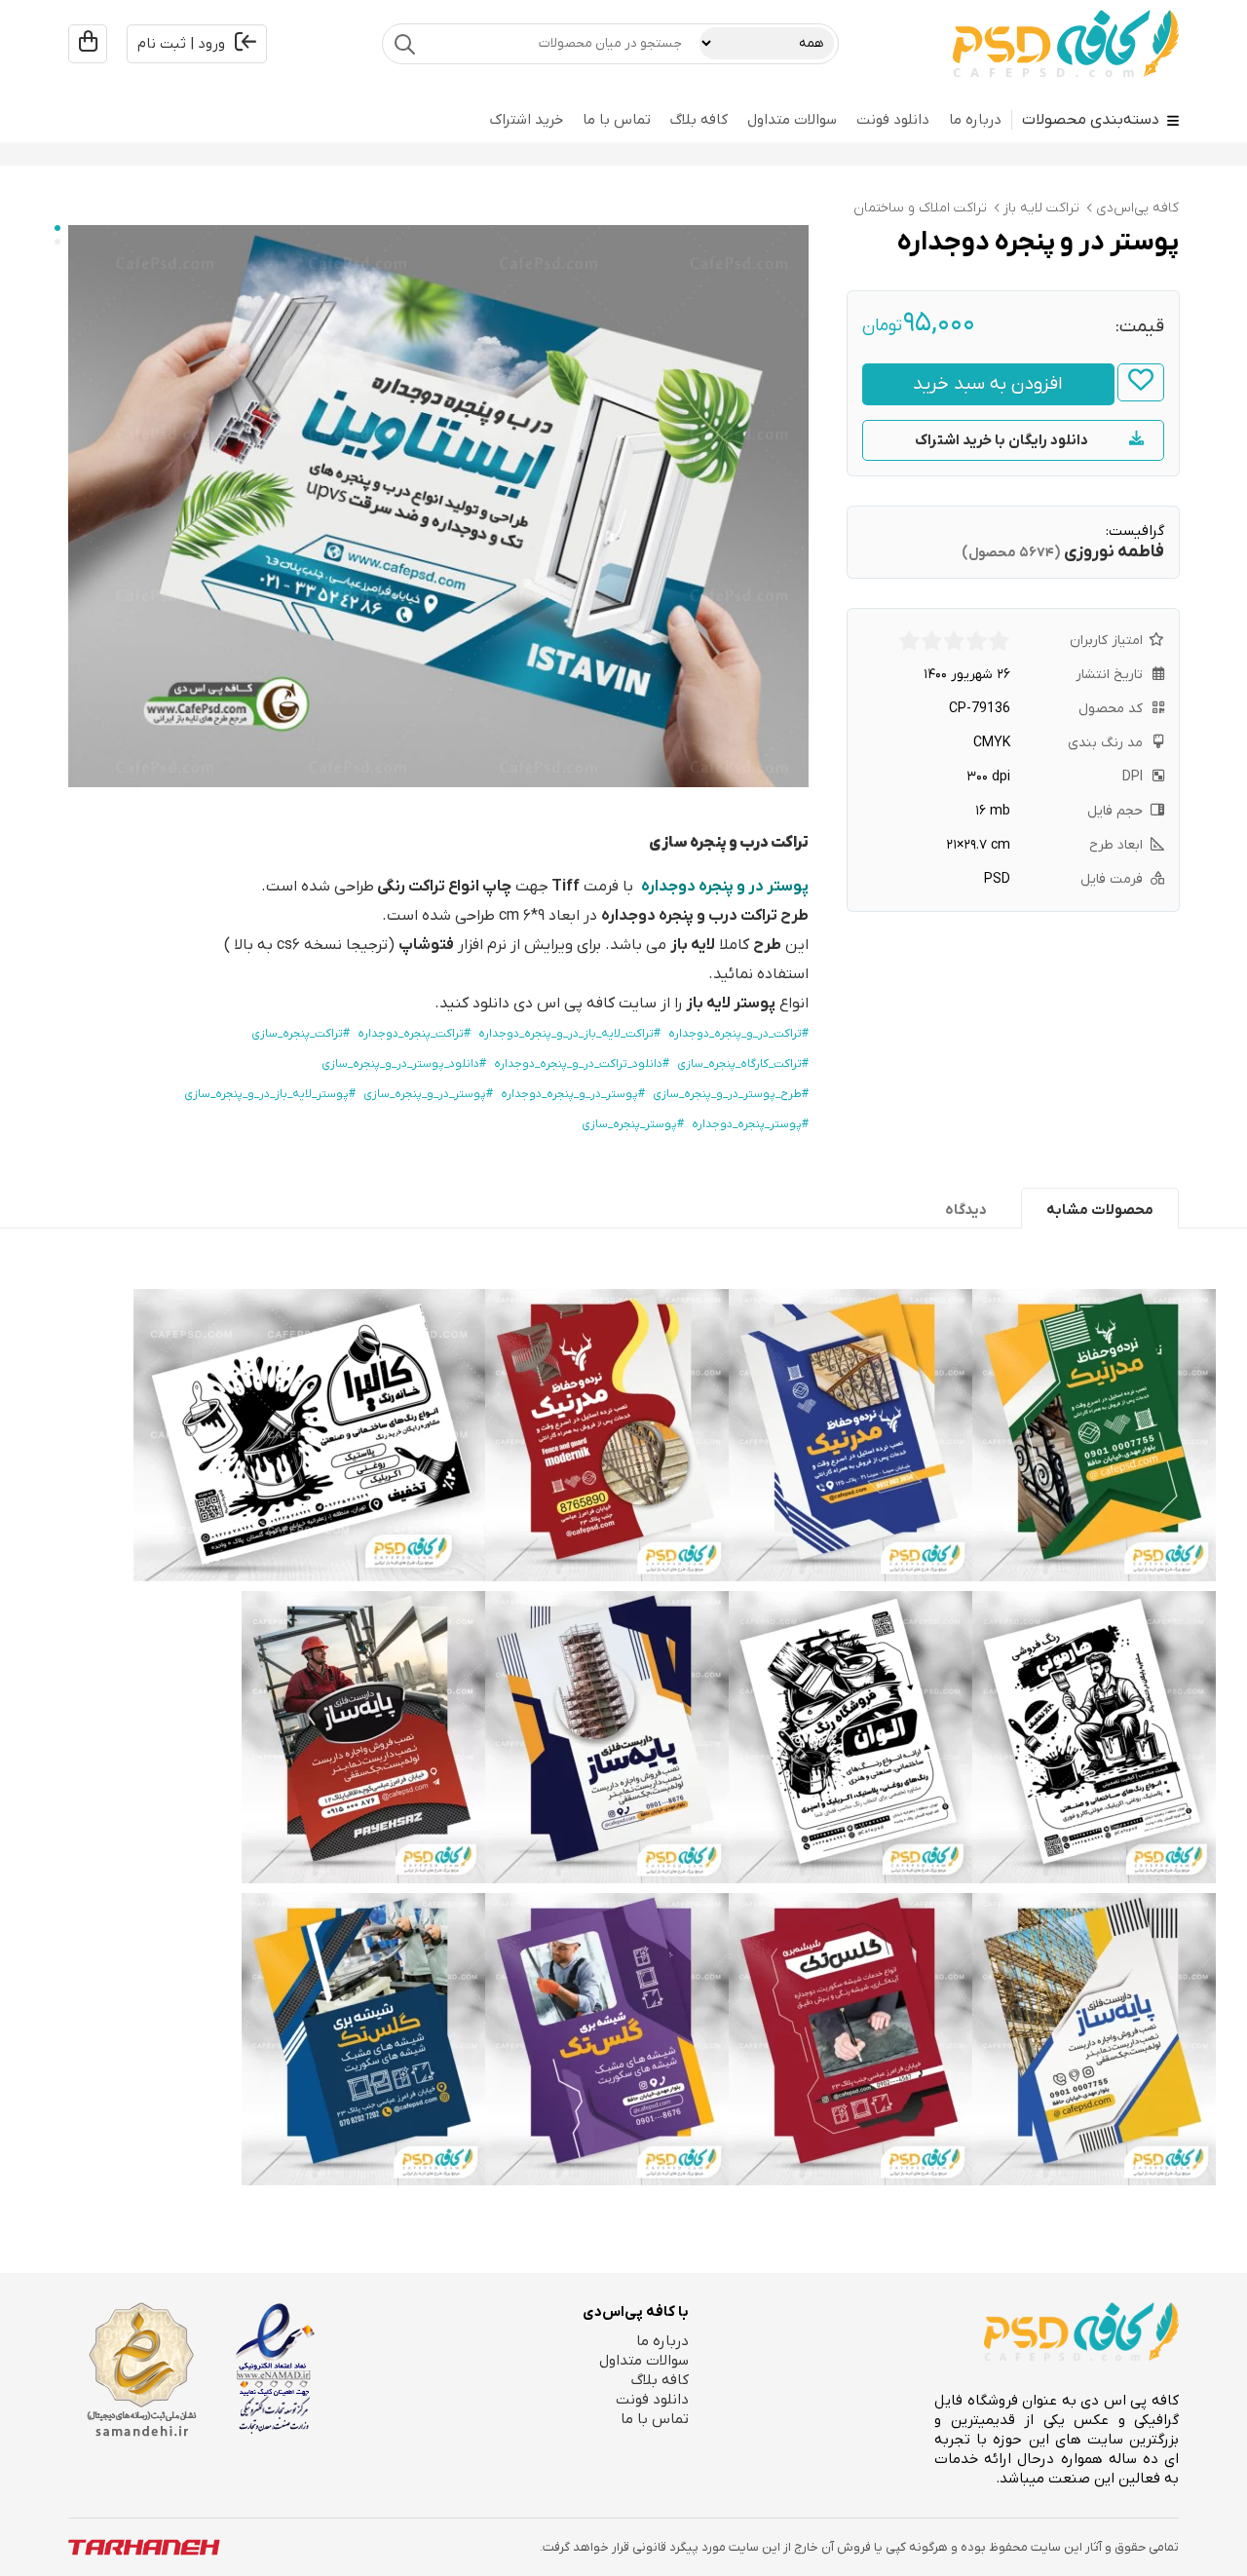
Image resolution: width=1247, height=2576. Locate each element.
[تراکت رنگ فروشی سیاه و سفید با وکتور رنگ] (309, 1435)
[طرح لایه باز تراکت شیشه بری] (607, 2039)
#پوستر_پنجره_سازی (633, 1124)
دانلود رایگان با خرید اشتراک (1001, 440)
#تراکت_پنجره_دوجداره (414, 1034)
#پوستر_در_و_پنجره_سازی (428, 1094)
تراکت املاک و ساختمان (920, 208)
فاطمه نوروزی (1114, 552)
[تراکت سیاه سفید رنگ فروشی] (850, 1737)
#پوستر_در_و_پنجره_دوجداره (573, 1094)
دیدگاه (966, 1210)
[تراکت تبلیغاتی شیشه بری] (363, 2039)
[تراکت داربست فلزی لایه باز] (607, 1737)
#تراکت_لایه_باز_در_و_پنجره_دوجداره (569, 1034)
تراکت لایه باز (1041, 208)
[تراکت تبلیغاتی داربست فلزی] (1094, 2039)
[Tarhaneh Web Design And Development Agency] (144, 2547)
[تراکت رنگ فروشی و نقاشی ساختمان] (1094, 1737)
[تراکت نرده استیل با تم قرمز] (607, 1435)
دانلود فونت (893, 120)
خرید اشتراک (527, 120)
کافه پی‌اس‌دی (1137, 208)
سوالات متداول (792, 120)
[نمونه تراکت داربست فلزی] (363, 1737)
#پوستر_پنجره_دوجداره (750, 1124)
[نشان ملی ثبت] (141, 2370)
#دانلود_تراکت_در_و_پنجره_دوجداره (582, 1064)
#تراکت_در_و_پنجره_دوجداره (738, 1034)
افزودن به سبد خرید (988, 384)
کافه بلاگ (699, 120)
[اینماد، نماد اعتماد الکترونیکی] (275, 2368)
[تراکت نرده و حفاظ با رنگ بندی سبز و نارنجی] (1094, 1435)
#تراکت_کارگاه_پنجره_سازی (743, 1064)
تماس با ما (617, 120)
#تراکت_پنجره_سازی (301, 1034)
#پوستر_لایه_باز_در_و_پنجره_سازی (270, 1094)
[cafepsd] (1066, 44)
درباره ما (975, 120)
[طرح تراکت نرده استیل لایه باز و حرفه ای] (850, 1435)
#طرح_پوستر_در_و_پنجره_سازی (731, 1094)
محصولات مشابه (1100, 1210)
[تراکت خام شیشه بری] (850, 2039)
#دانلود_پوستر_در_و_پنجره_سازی (404, 1064)
